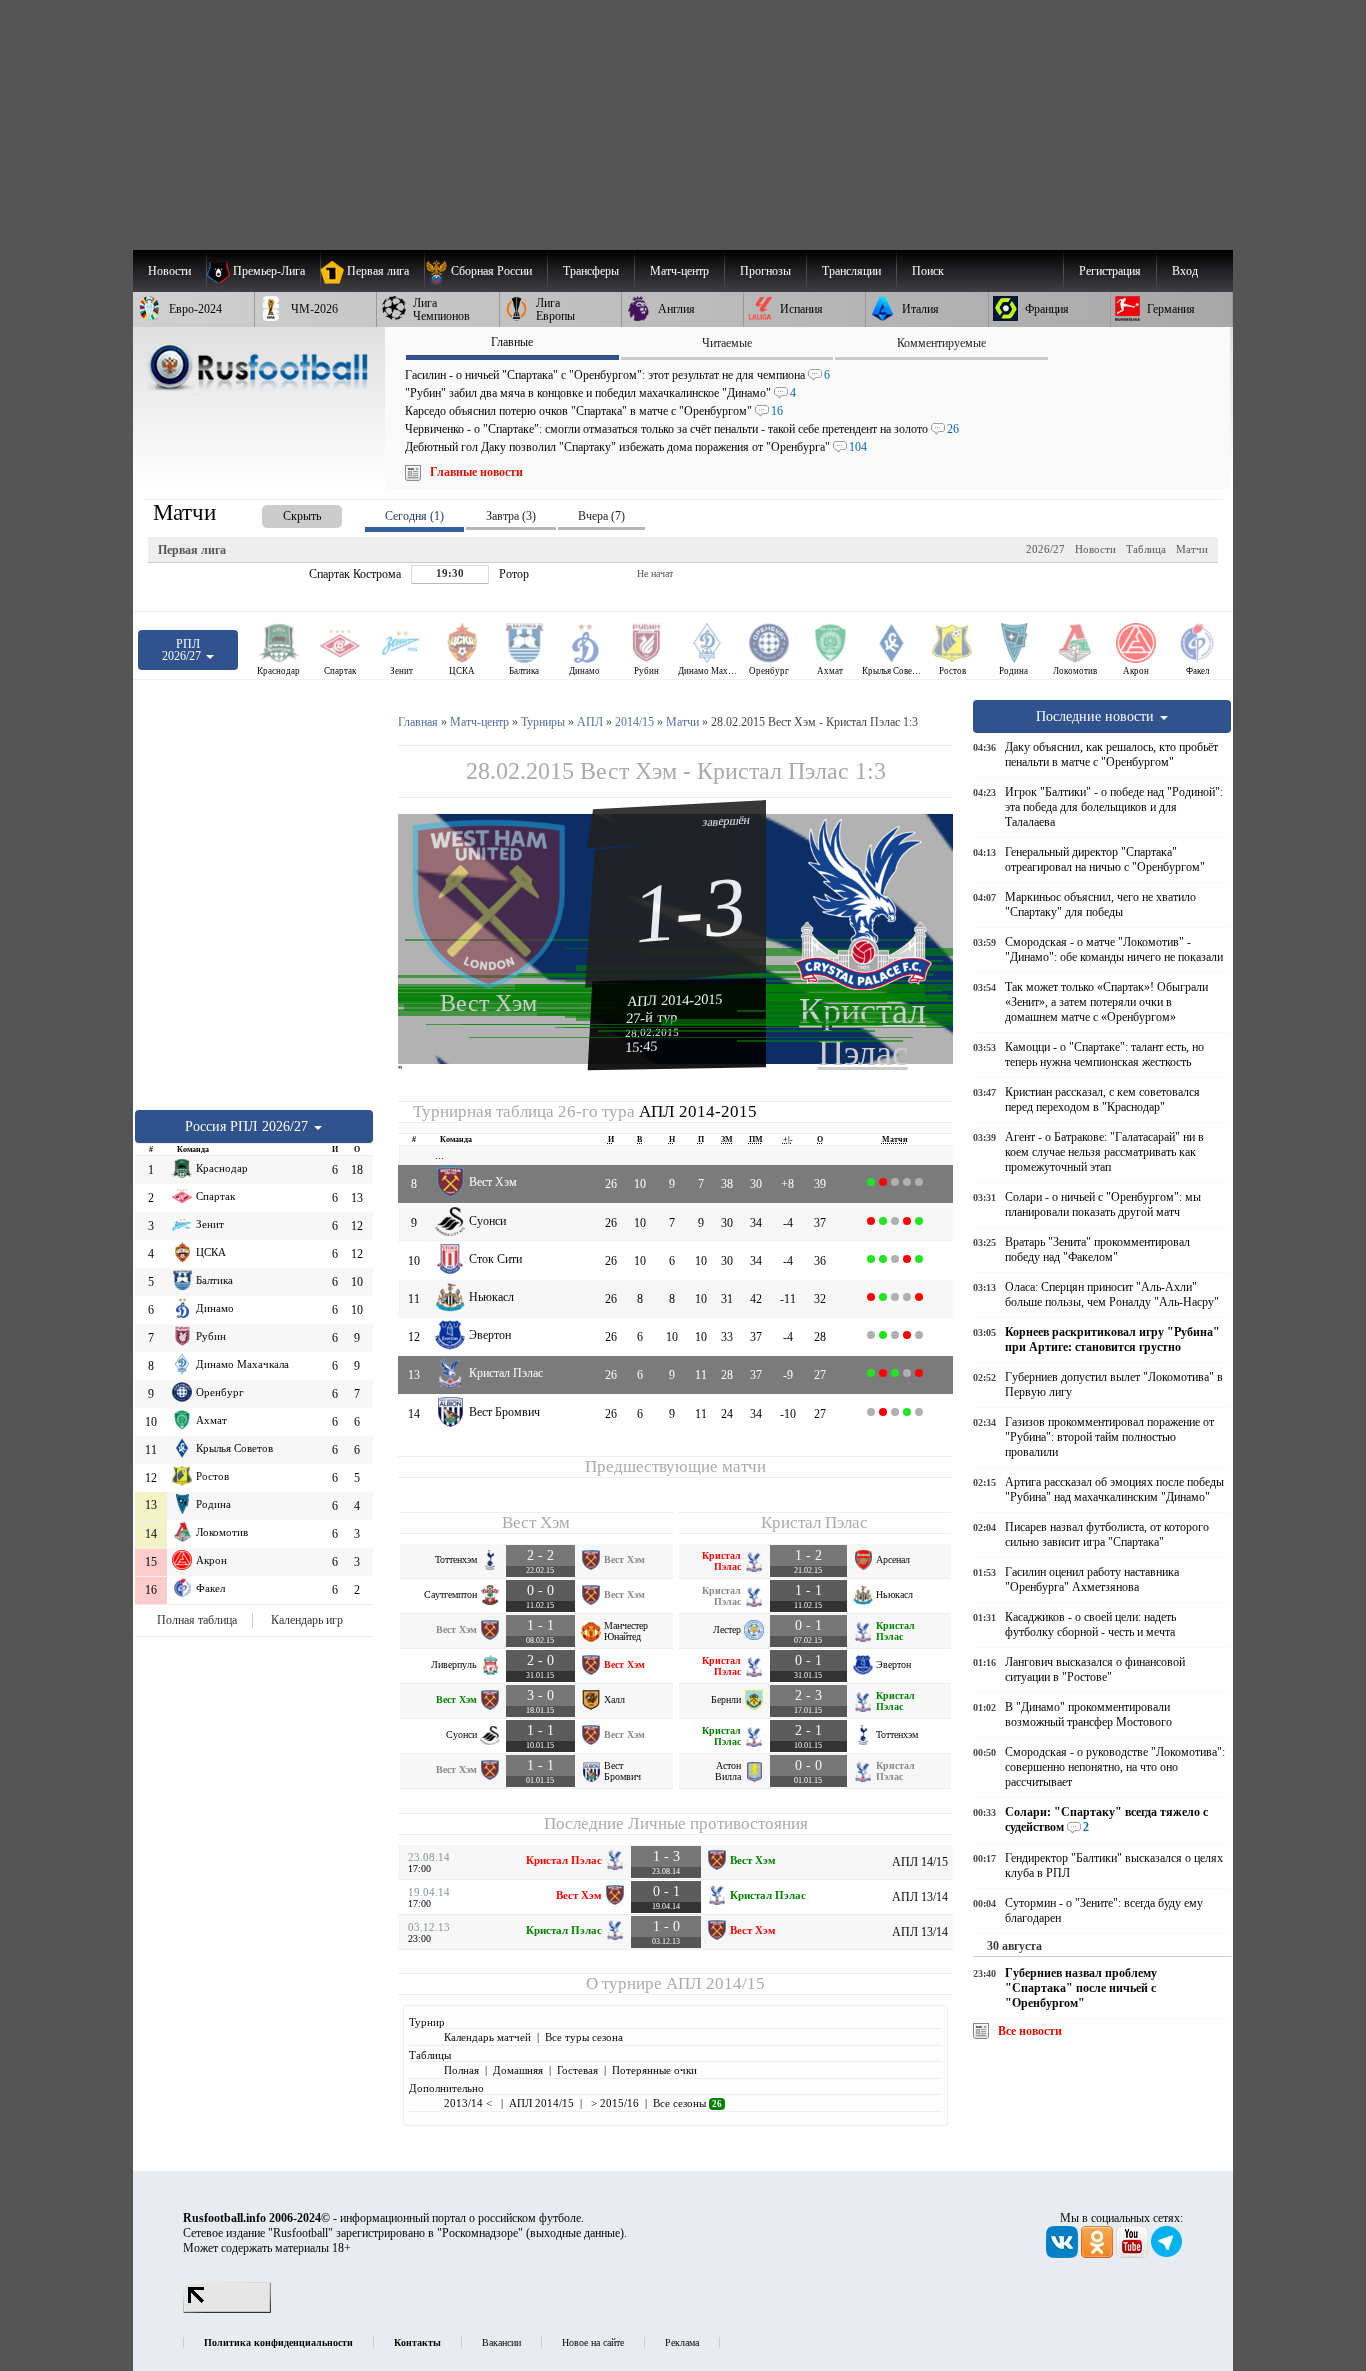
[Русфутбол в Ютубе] (1133, 2254)
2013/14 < (469, 2103)
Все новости (1030, 2031)
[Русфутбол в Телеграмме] (1167, 2254)
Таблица (1146, 549)
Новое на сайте (593, 2342)
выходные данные (575, 2233)
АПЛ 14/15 (920, 1862)
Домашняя (518, 2070)
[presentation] (282, 512)
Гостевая (577, 2070)
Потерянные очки (654, 2070)
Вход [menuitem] (1185, 271)
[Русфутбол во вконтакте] (1063, 2254)
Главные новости (476, 472)
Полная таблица (197, 1620)
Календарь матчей (487, 2037)
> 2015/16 (613, 2103)
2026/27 (1045, 549)
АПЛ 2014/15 (715, 1983)
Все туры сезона (584, 2037)
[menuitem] (485, 271)
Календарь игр (307, 1620)
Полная (461, 2070)
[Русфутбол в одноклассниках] (1098, 2254)
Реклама (682, 2342)
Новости (1095, 549)
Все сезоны (687, 2103)
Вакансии (501, 2342)
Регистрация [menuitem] (1110, 271)
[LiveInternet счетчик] (227, 2309)
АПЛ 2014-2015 (675, 1000)
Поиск (928, 271)
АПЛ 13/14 (920, 1897)
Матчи (1192, 549)
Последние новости (1097, 716)
